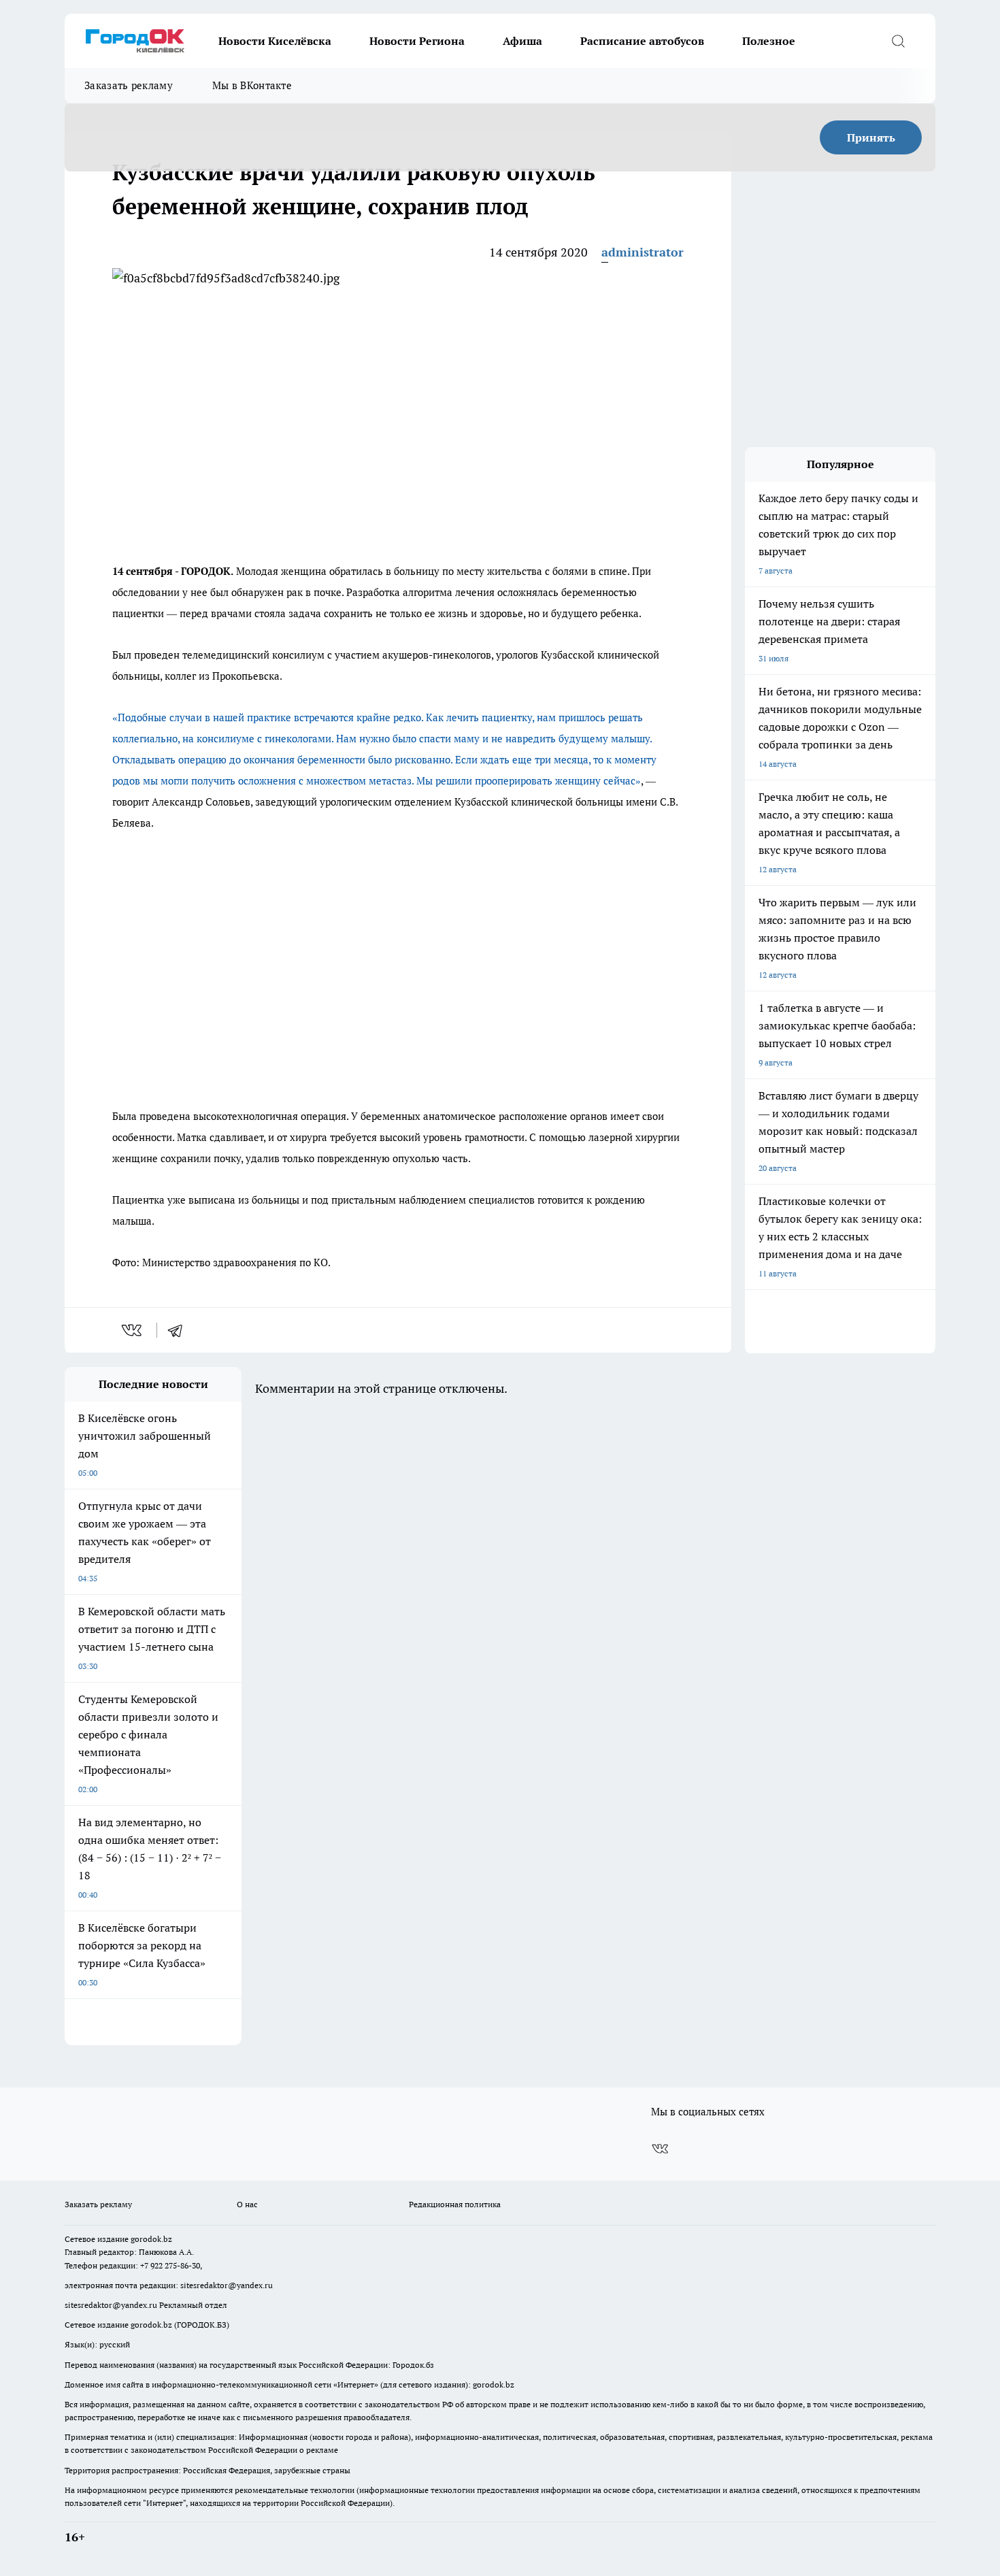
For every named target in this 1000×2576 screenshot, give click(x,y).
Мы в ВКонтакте (252, 85)
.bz (167, 2239)
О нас (247, 2204)
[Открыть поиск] (898, 41)
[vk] (133, 1330)
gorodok (146, 2239)
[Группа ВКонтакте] (660, 2149)
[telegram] (180, 1330)
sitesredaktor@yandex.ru (227, 2285)
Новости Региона (417, 41)
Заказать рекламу (129, 85)
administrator (643, 252)
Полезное (769, 41)
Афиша (522, 41)
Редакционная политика (455, 2204)
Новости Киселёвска (275, 41)
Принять (871, 137)
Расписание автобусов (642, 41)
